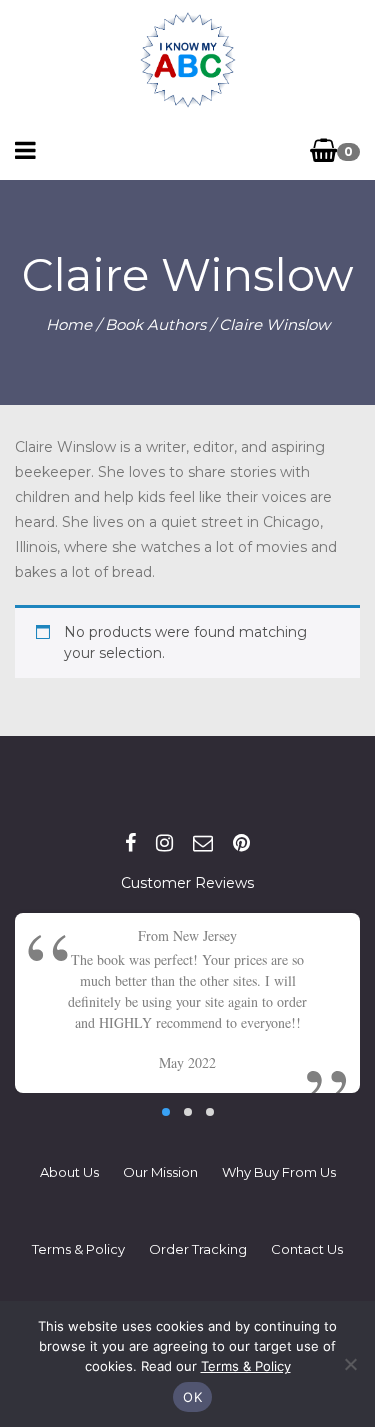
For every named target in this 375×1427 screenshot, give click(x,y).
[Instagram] (164, 843)
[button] (166, 1112)
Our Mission (160, 1172)
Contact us (307, 1249)
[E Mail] (203, 843)
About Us (69, 1172)
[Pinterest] (241, 843)
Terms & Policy (78, 1249)
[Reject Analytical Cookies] (350, 1364)
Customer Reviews (187, 883)
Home (69, 324)
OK (192, 1397)
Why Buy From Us (279, 1172)
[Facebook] (130, 843)
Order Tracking (198, 1249)
